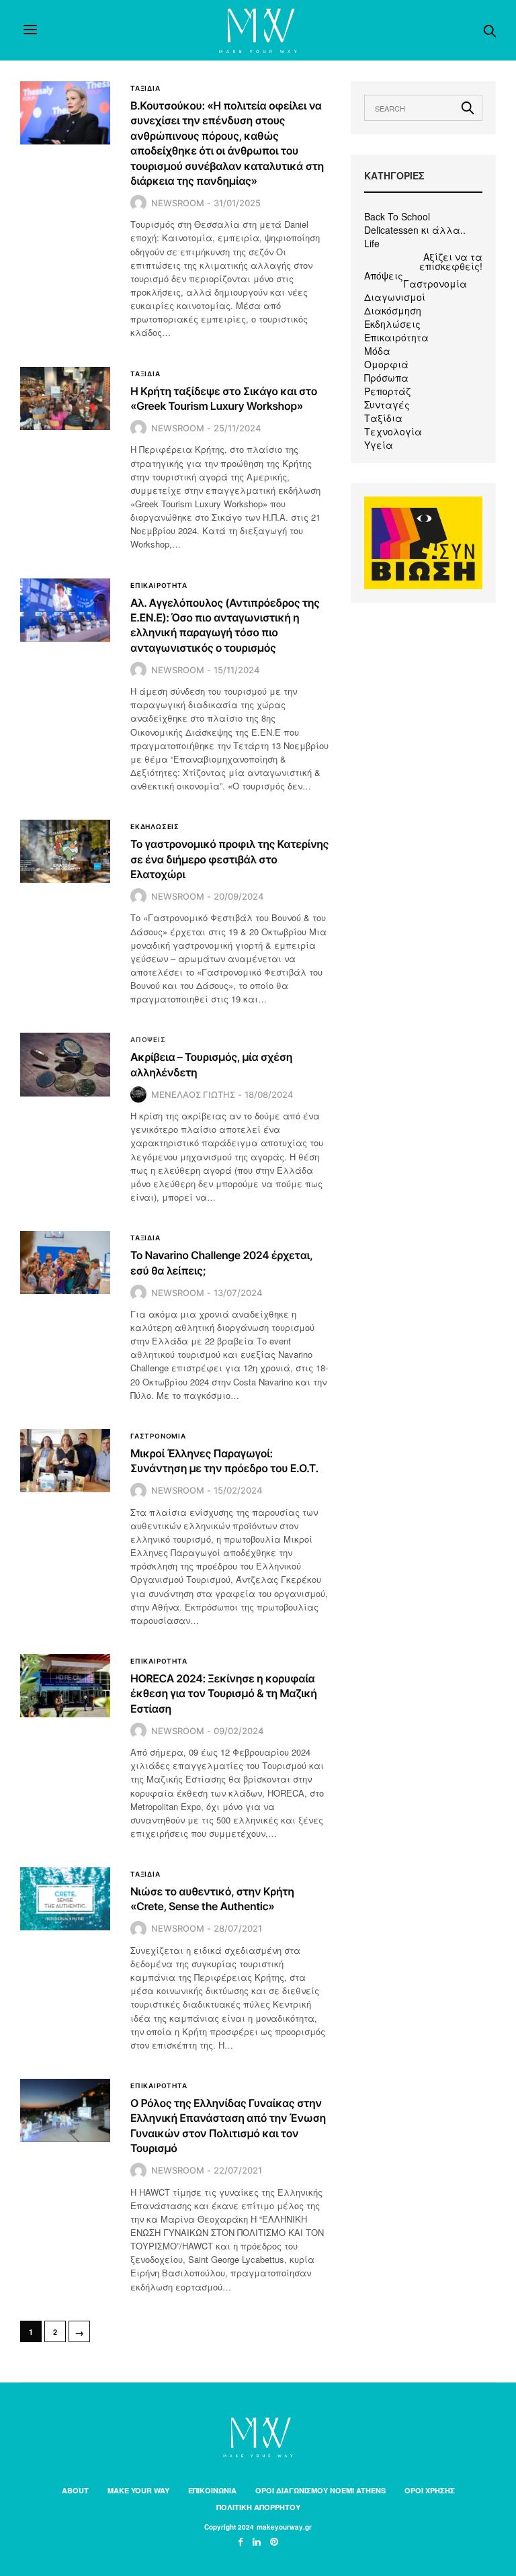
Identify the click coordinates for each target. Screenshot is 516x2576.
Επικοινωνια (212, 2490)
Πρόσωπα (386, 378)
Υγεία (379, 445)
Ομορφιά (386, 364)
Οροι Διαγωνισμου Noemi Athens (320, 2490)
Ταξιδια (145, 88)
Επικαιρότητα (396, 337)
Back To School (397, 216)
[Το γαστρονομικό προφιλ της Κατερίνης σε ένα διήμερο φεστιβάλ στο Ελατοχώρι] (65, 851)
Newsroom (178, 203)
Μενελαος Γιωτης (193, 1094)
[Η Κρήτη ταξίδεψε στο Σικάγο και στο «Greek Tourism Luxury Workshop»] (65, 398)
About (75, 2490)
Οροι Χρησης (430, 2490)
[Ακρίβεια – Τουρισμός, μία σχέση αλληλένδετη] (65, 1064)
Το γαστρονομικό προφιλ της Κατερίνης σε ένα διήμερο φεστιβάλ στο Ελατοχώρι (229, 859)
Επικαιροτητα (159, 585)
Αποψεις (148, 1039)
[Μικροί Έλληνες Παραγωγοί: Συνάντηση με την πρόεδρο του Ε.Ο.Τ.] (65, 1461)
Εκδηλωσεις (155, 826)
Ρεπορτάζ (387, 391)
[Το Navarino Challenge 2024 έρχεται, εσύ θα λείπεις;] (65, 1262)
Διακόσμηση (393, 310)
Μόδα (377, 351)
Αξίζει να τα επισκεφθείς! (451, 261)
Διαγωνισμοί (395, 297)
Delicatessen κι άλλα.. (415, 230)
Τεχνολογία (393, 431)
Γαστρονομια (158, 1436)
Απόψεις (384, 275)
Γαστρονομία (435, 284)
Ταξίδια (383, 418)
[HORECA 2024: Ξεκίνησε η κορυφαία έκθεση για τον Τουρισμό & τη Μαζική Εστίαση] (65, 1686)
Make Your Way (138, 2490)
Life (372, 243)
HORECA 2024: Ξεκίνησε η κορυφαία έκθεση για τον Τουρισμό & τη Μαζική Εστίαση (224, 1693)
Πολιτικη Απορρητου (258, 2507)
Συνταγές (387, 404)
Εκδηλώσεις (392, 324)
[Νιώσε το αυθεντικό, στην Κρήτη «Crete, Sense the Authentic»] (65, 1899)
